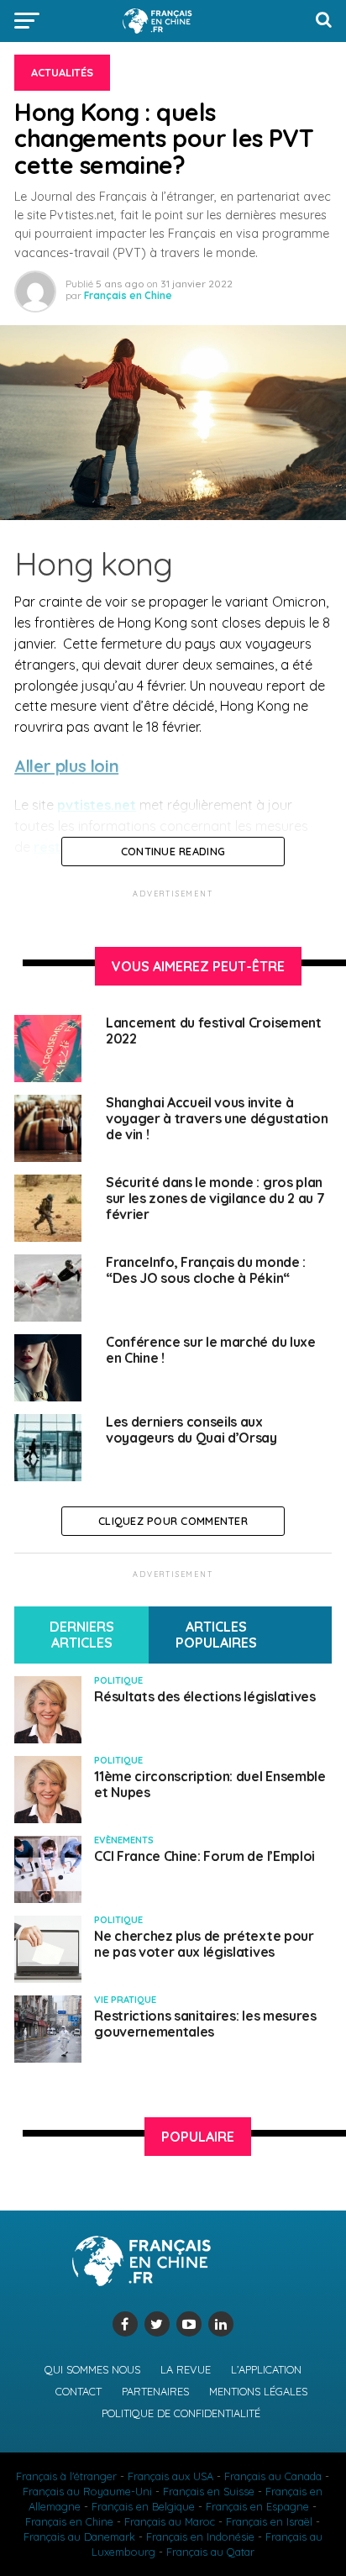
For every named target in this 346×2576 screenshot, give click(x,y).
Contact (79, 2391)
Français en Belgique (143, 2506)
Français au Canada (273, 2476)
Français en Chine (128, 295)
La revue (186, 2369)
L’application (266, 2369)
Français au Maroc (170, 2521)
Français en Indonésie (200, 2537)
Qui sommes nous (92, 2369)
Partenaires (155, 2391)
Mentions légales (258, 2391)
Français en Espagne (257, 2506)
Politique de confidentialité (181, 2413)
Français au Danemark (79, 2537)
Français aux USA (170, 2476)
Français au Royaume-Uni (87, 2491)
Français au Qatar (210, 2552)
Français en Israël (269, 2521)
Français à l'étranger (66, 2476)
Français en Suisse (209, 2491)
